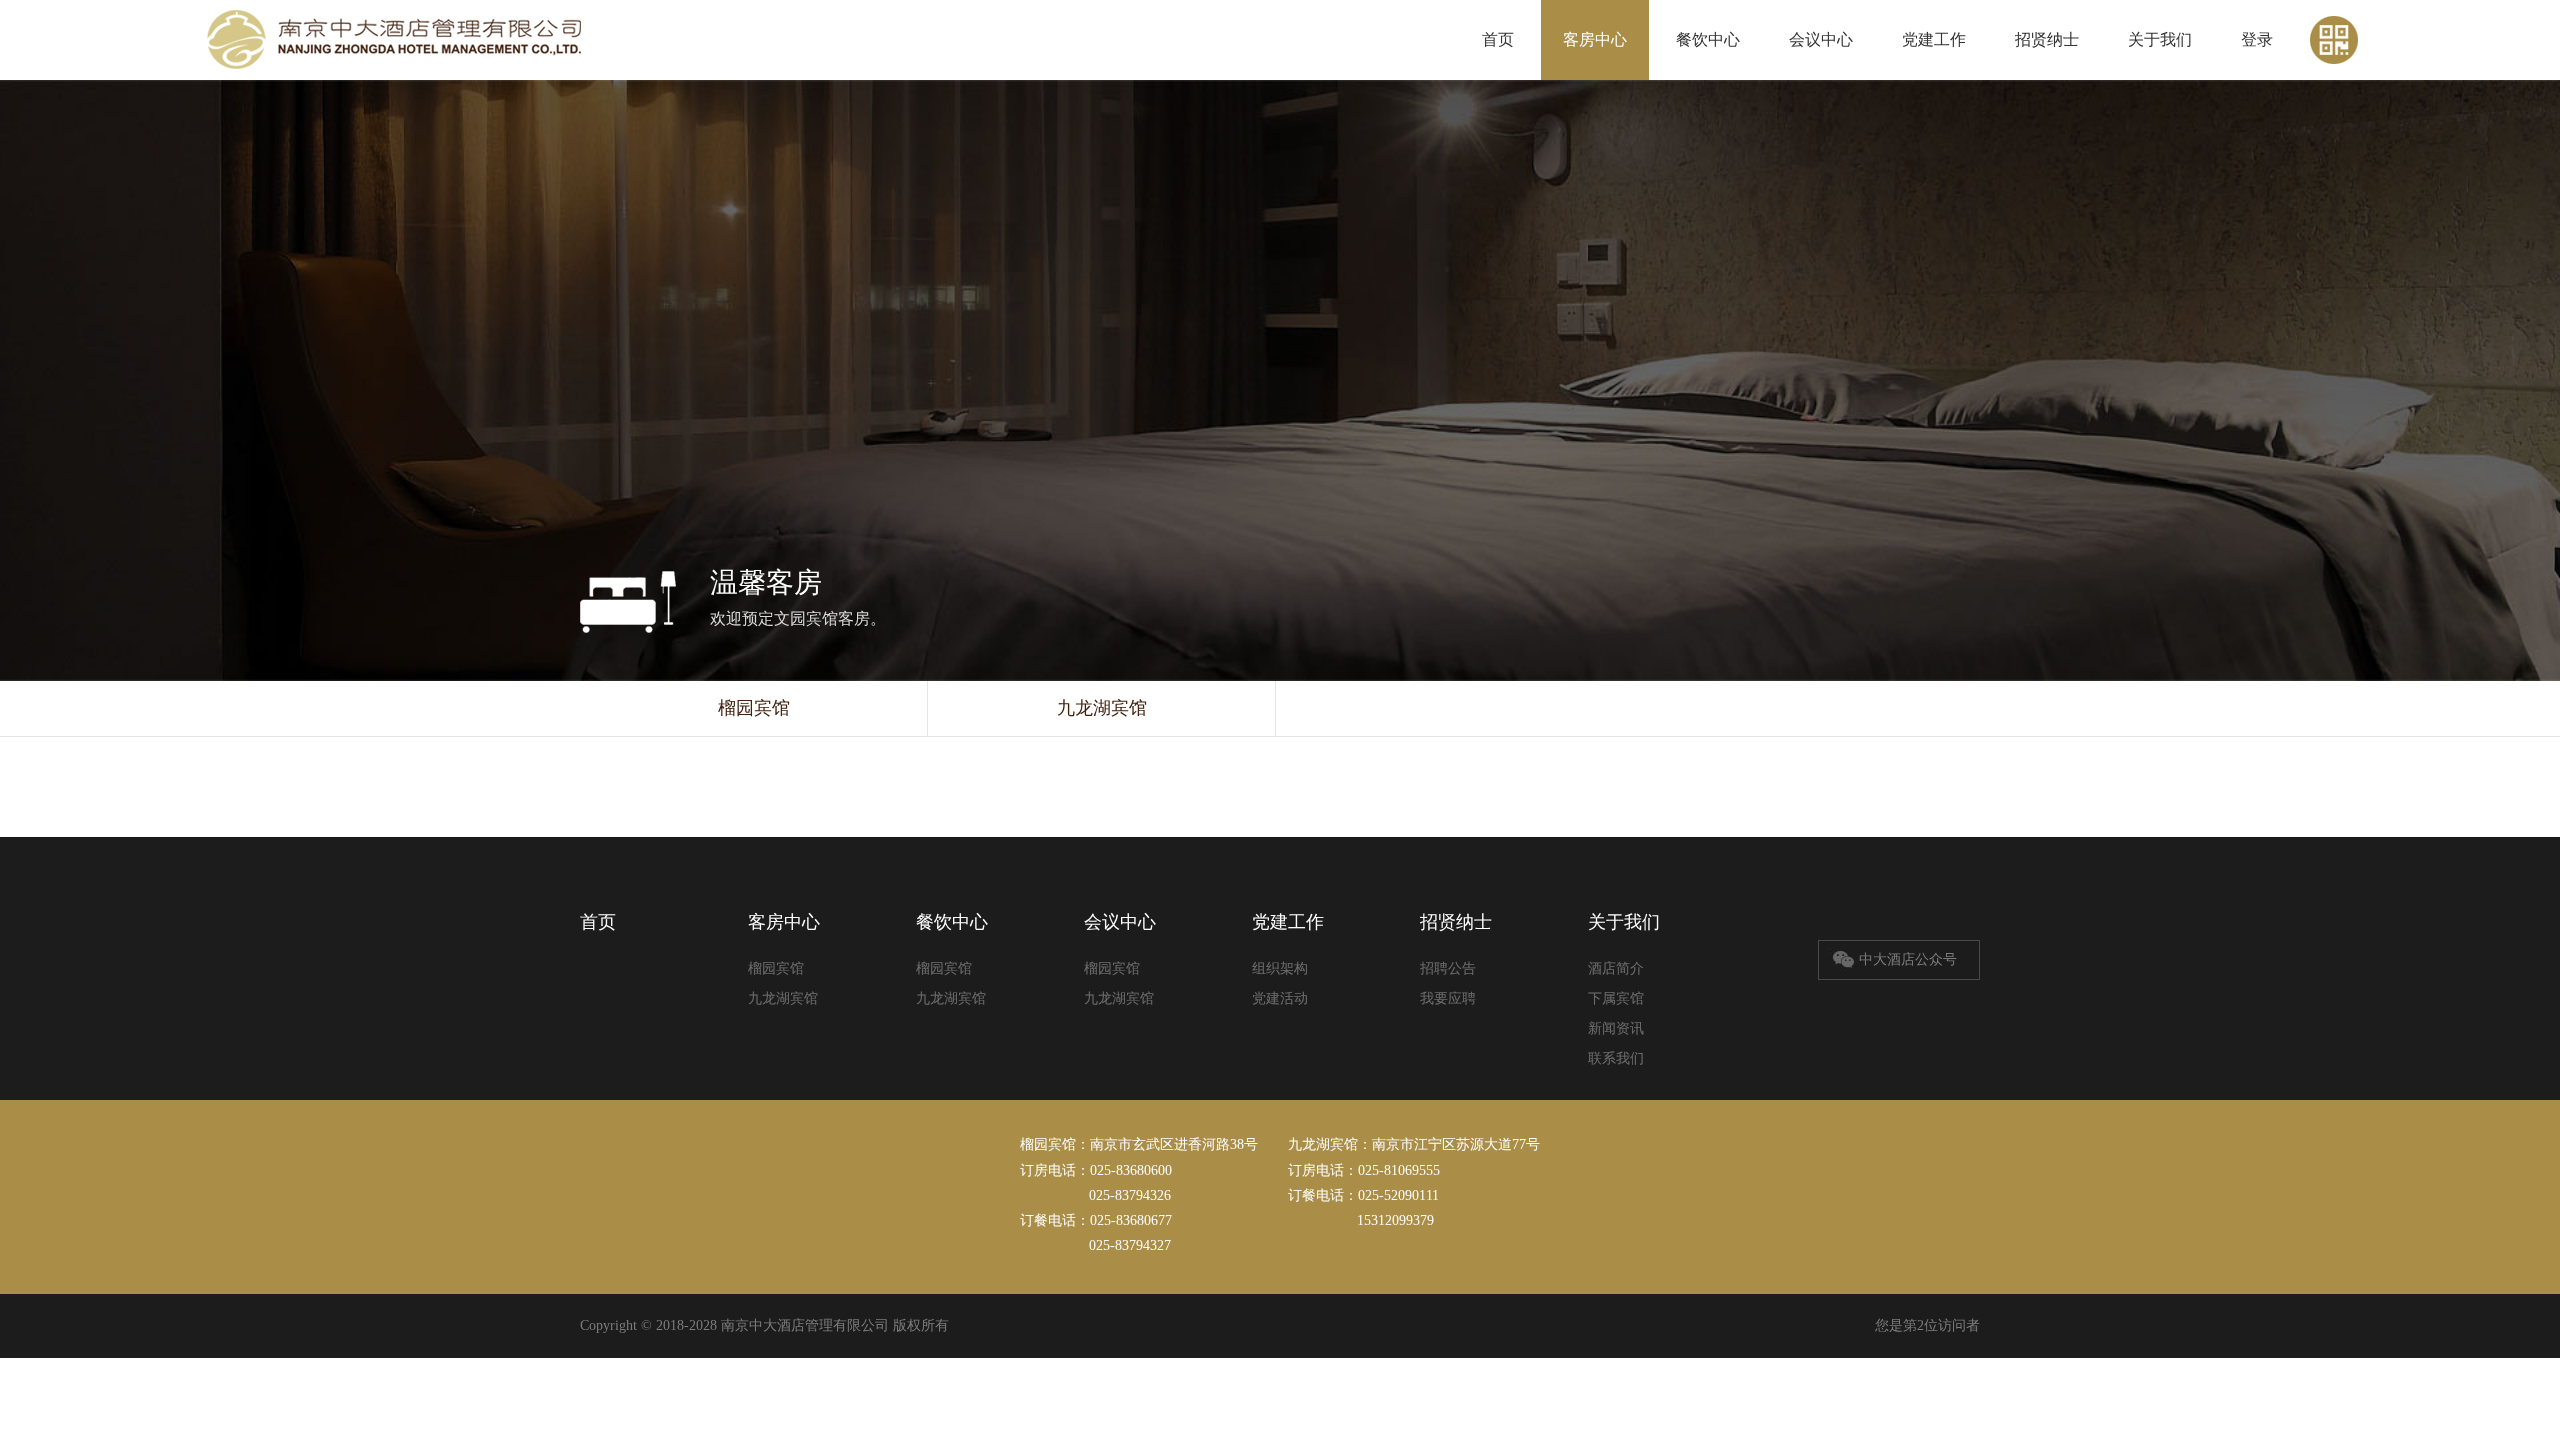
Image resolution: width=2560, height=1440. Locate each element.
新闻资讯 (1616, 1028)
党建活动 (1280, 998)
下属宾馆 (1616, 998)
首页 (1498, 39)
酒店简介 (1616, 968)
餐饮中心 (1708, 39)
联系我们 (1616, 1058)
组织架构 (1280, 968)
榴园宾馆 (754, 708)
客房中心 (1595, 39)
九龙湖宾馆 (1102, 708)
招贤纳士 (2047, 39)
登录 (2257, 39)
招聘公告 (1448, 968)
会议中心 (1821, 39)
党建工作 (1934, 39)
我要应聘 (1448, 998)
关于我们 (2160, 39)
